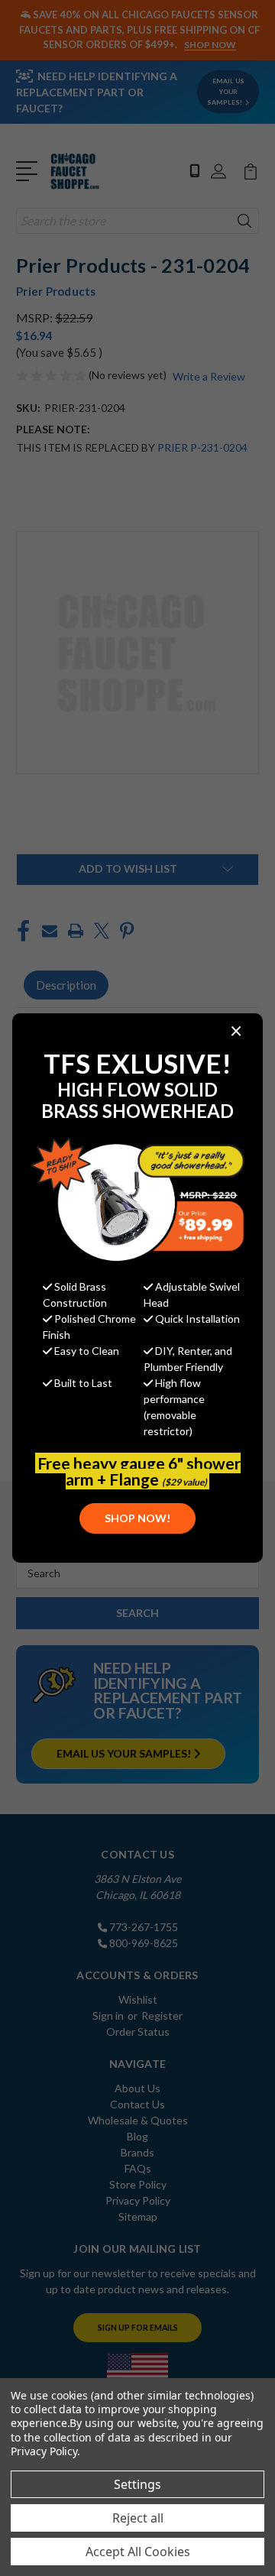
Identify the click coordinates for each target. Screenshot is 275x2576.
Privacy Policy (44, 2451)
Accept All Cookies (138, 2552)
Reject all (138, 2518)
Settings (137, 2484)
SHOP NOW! (137, 1518)
